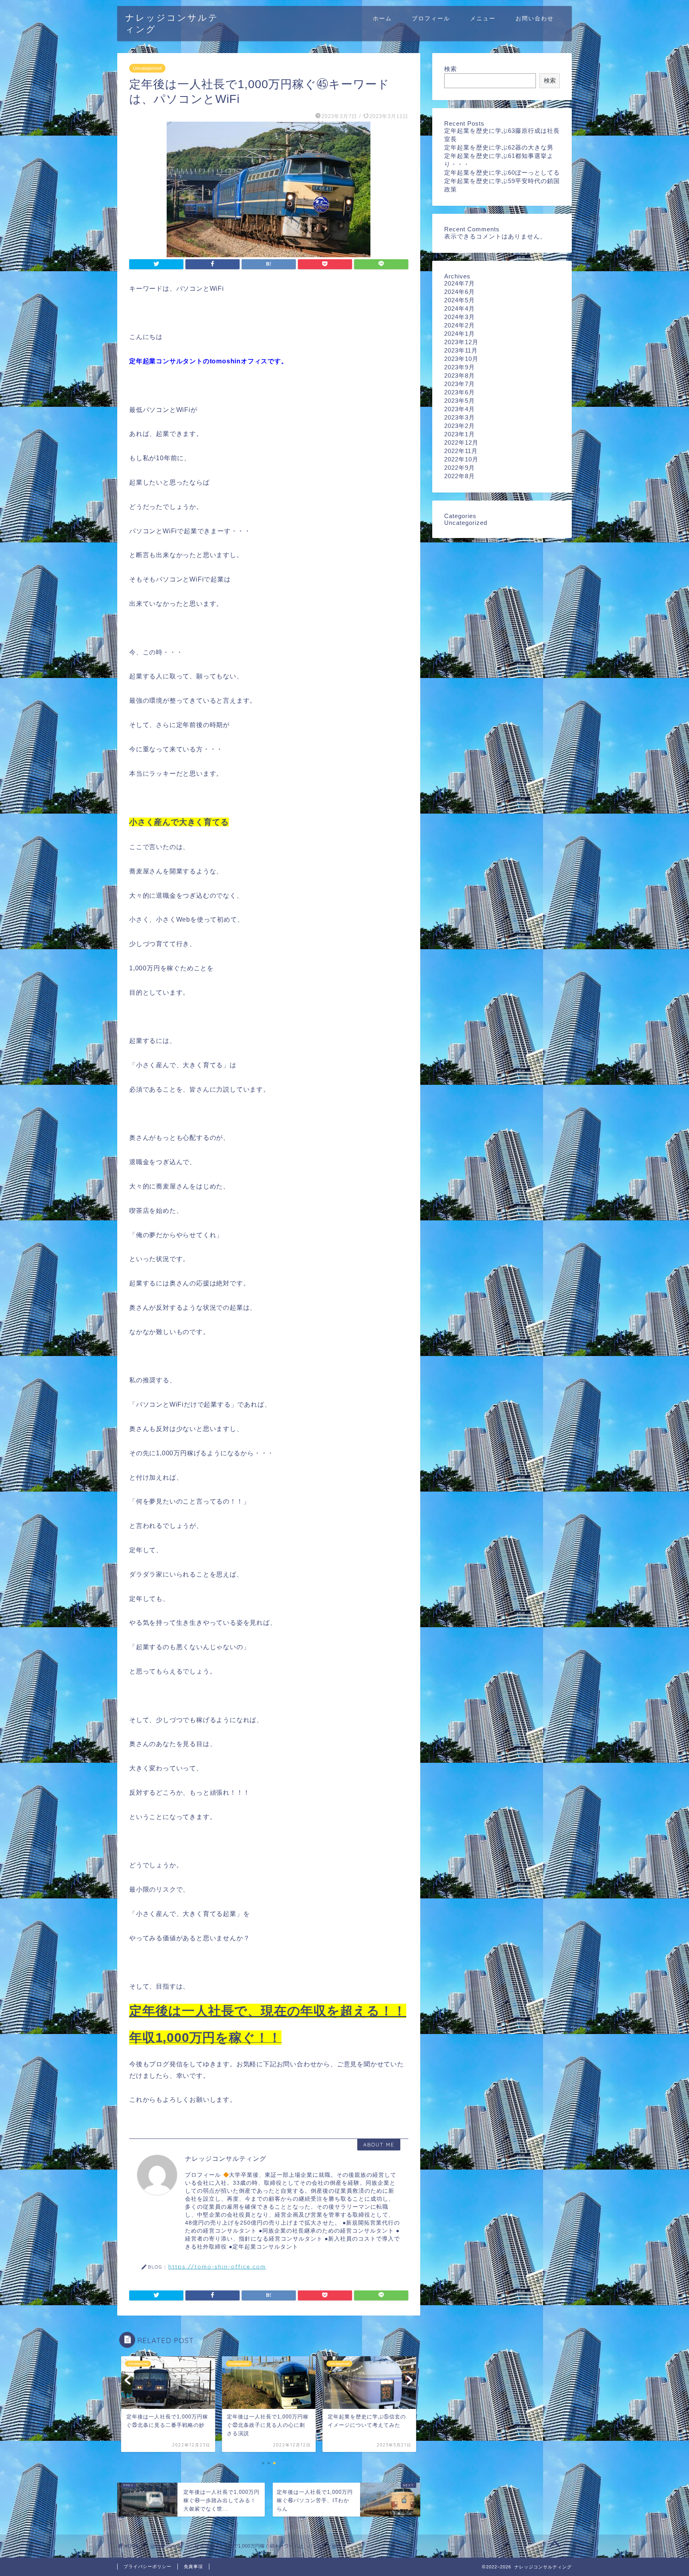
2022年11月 (461, 451)
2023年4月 (460, 409)
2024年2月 (460, 325)
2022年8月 (460, 476)
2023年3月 (460, 417)
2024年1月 (460, 334)
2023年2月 (460, 426)
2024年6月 (460, 292)
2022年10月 (461, 459)
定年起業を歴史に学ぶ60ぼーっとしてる (502, 172)
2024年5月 (460, 300)
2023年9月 (460, 367)
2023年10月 (461, 359)
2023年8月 (460, 375)
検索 (451, 69)
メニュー (483, 18)
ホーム (382, 18)
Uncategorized (147, 68)
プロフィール (431, 18)
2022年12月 (461, 442)
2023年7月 (460, 384)
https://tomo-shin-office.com (217, 2266)
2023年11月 (461, 350)
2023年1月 (460, 434)
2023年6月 (460, 392)
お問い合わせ (535, 18)
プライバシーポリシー (148, 2566)
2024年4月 (460, 308)
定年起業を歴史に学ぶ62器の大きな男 (499, 147)
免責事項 (193, 2566)
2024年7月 (460, 283)
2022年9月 (460, 468)
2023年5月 (460, 401)
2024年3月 (460, 317)
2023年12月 (461, 342)
